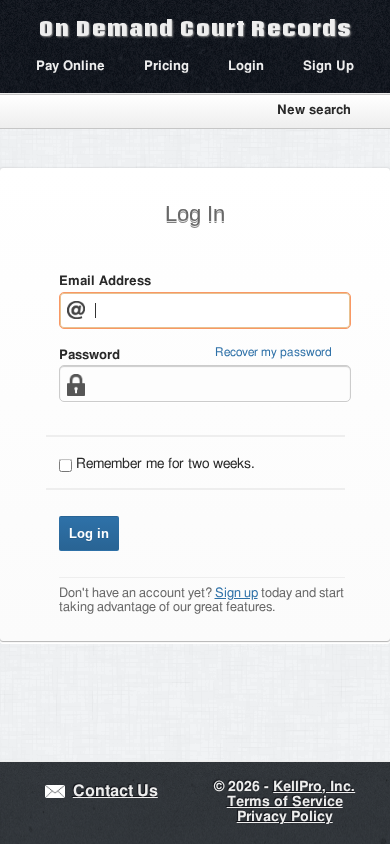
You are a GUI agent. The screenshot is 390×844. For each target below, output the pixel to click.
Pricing (166, 66)
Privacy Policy (285, 817)
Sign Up (328, 66)
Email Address (105, 281)
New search (314, 110)
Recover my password (273, 352)
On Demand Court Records (195, 28)
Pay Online (70, 66)
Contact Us (115, 791)
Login (246, 66)
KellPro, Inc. (314, 787)
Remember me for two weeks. (165, 464)
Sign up (236, 593)
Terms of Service (285, 802)
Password (89, 355)
